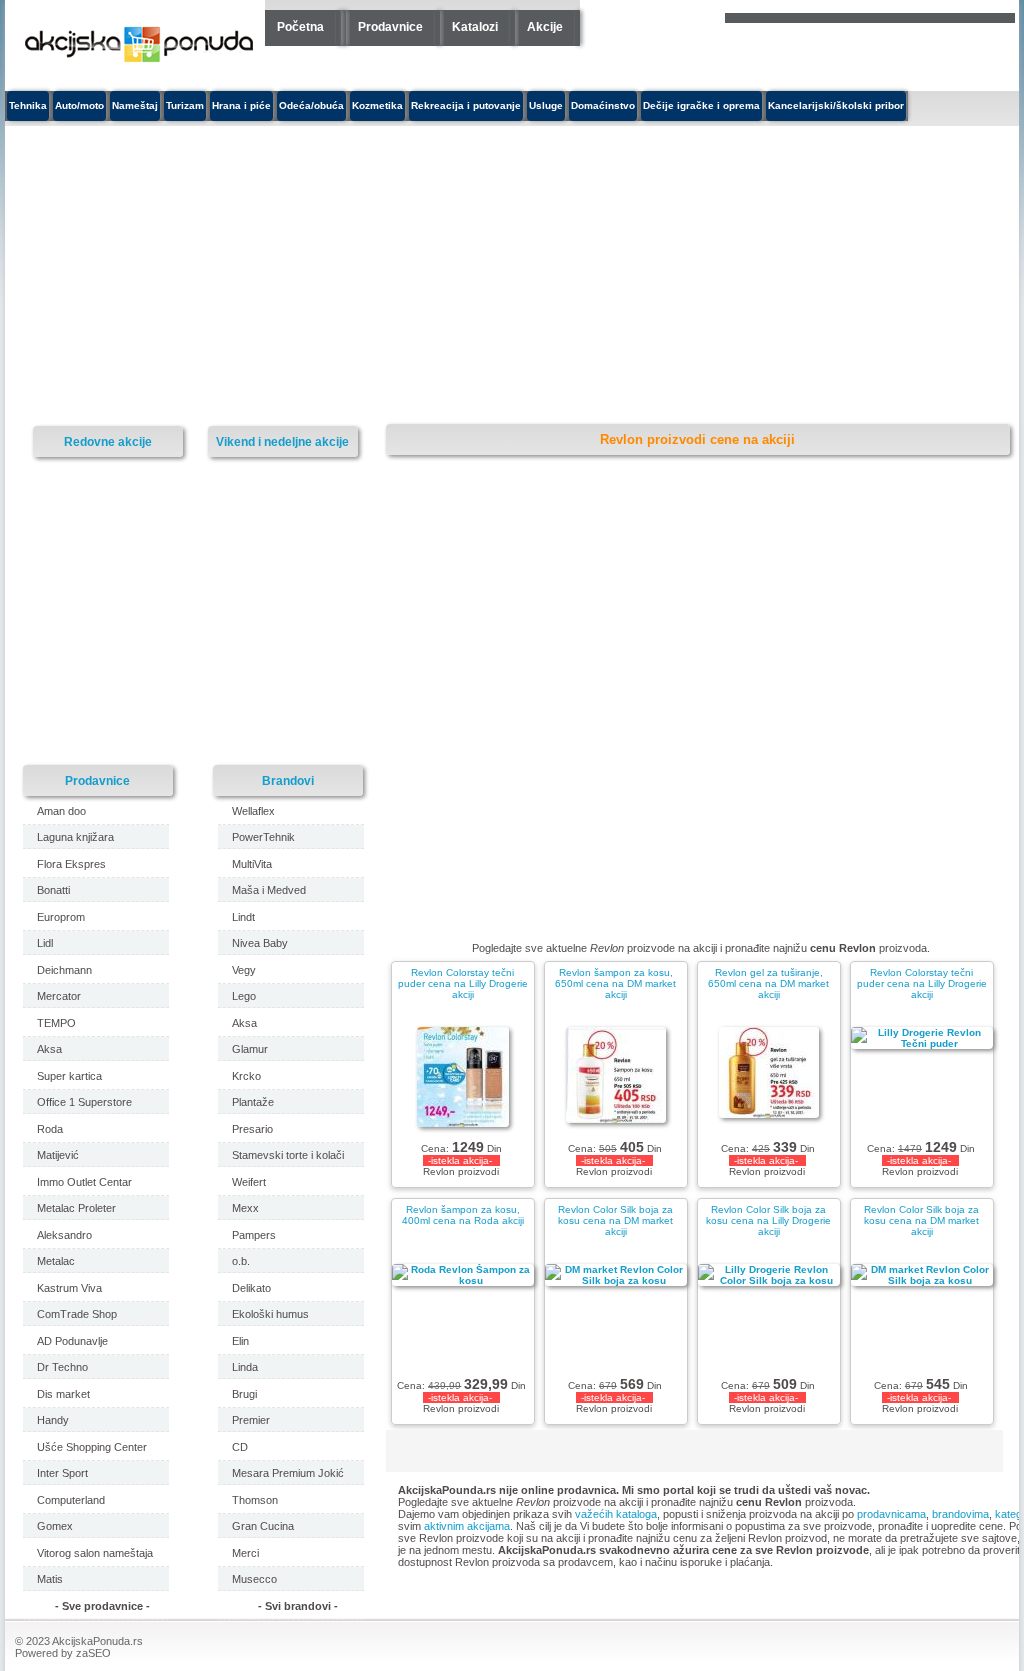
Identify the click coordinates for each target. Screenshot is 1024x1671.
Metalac (56, 1261)
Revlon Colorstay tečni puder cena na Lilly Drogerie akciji (463, 983)
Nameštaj (135, 105)
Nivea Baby (260, 943)
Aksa (49, 1049)
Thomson (255, 1500)
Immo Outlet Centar (84, 1182)
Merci (245, 1553)
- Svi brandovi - (298, 1606)
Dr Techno (62, 1367)
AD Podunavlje (72, 1341)
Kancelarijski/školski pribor (836, 105)
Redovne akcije (108, 441)
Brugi (244, 1394)
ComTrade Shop (77, 1314)
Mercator (59, 996)
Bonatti (53, 890)
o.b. (241, 1261)
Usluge (546, 105)
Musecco (254, 1579)
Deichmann (64, 970)
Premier (251, 1420)
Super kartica (69, 1076)
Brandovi (288, 780)
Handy (53, 1420)
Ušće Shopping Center (92, 1447)
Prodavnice (390, 27)
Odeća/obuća (311, 105)
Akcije (545, 27)
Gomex (55, 1526)
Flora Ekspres (71, 864)
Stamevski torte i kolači (288, 1155)
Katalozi (475, 27)
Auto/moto (79, 105)
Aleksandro (64, 1235)
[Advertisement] (360, 276)
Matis (50, 1579)
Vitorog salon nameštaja (95, 1553)
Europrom (61, 917)
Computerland (71, 1500)
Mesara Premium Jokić (288, 1473)
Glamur (250, 1049)
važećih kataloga (616, 1514)
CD (240, 1447)
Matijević (58, 1155)
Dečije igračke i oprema (701, 105)
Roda (50, 1129)
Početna (300, 27)
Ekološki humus (270, 1314)
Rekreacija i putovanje (466, 105)
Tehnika (28, 105)
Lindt (243, 917)
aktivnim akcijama (467, 1526)
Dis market (63, 1394)
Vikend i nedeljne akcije (282, 441)
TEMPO (56, 1023)
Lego (244, 996)
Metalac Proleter (76, 1208)
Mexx (245, 1208)
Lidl (45, 943)
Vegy (244, 970)
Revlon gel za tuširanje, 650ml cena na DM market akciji (768, 983)
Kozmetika (377, 105)
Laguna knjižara (75, 837)
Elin (240, 1341)
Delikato (251, 1288)
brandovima (960, 1514)
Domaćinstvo (603, 105)
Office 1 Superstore (84, 1102)
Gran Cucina (263, 1526)
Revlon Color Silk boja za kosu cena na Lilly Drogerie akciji (768, 1220)
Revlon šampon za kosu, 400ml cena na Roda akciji (463, 1215)
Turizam (185, 105)
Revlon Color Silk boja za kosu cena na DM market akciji (615, 1220)
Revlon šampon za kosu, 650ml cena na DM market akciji (615, 983)
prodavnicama (891, 1514)
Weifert (249, 1182)
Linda (245, 1367)
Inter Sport (62, 1473)
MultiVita (252, 864)
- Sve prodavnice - (102, 1606)
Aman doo (61, 811)
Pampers (254, 1235)
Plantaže (253, 1102)
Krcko (246, 1076)
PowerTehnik (263, 837)
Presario (252, 1129)
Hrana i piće (241, 105)
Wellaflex (253, 811)
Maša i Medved (269, 890)
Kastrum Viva (69, 1288)
